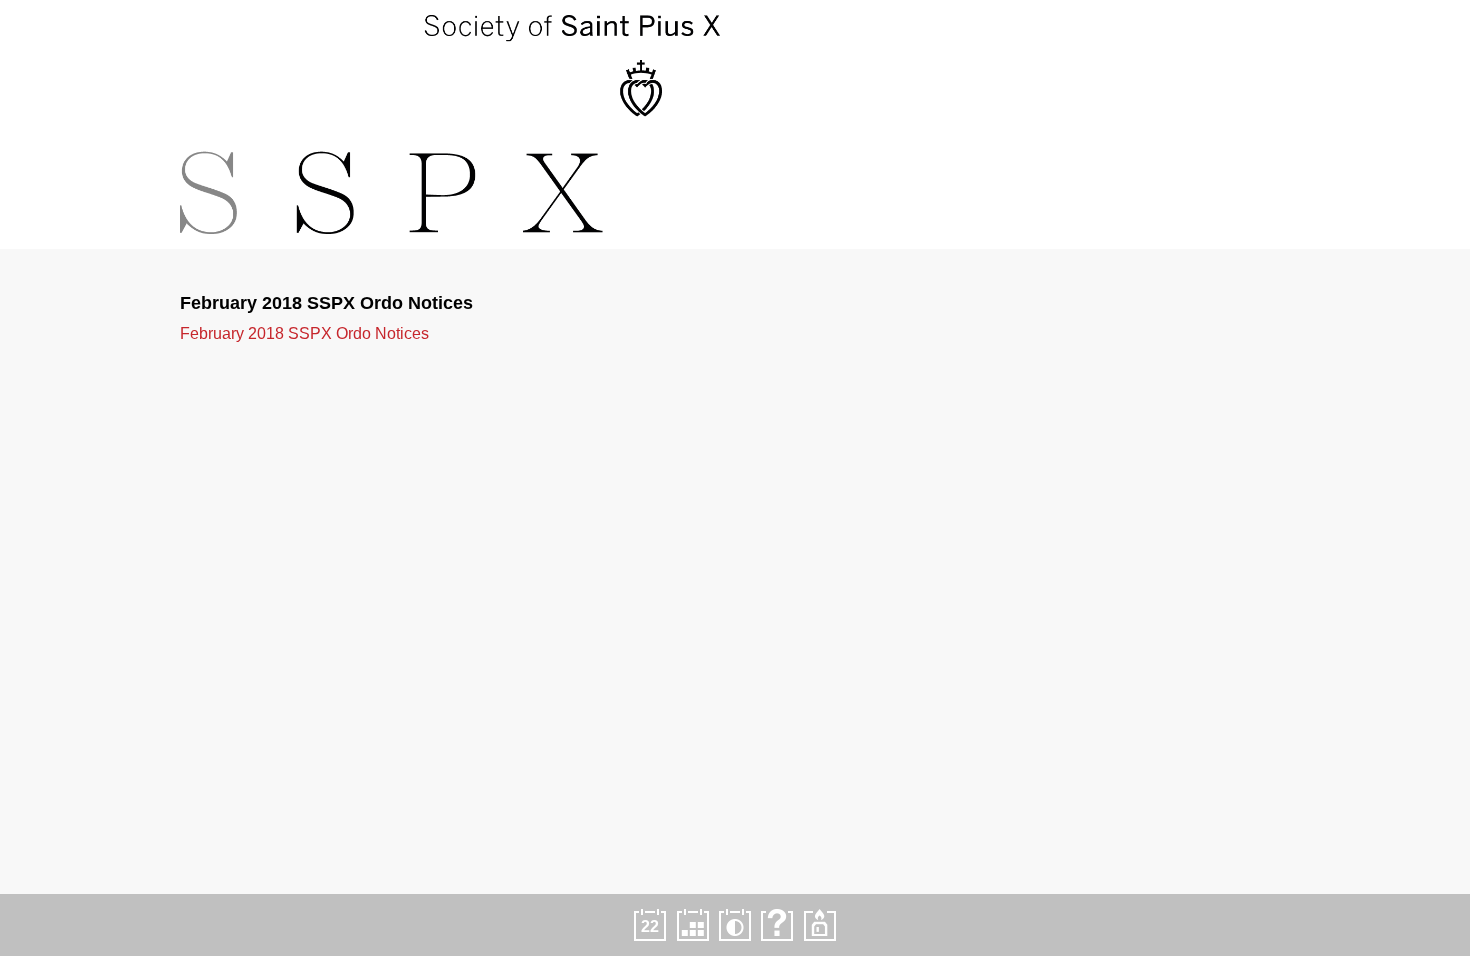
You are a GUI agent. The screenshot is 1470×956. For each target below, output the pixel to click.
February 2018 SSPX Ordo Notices (304, 333)
